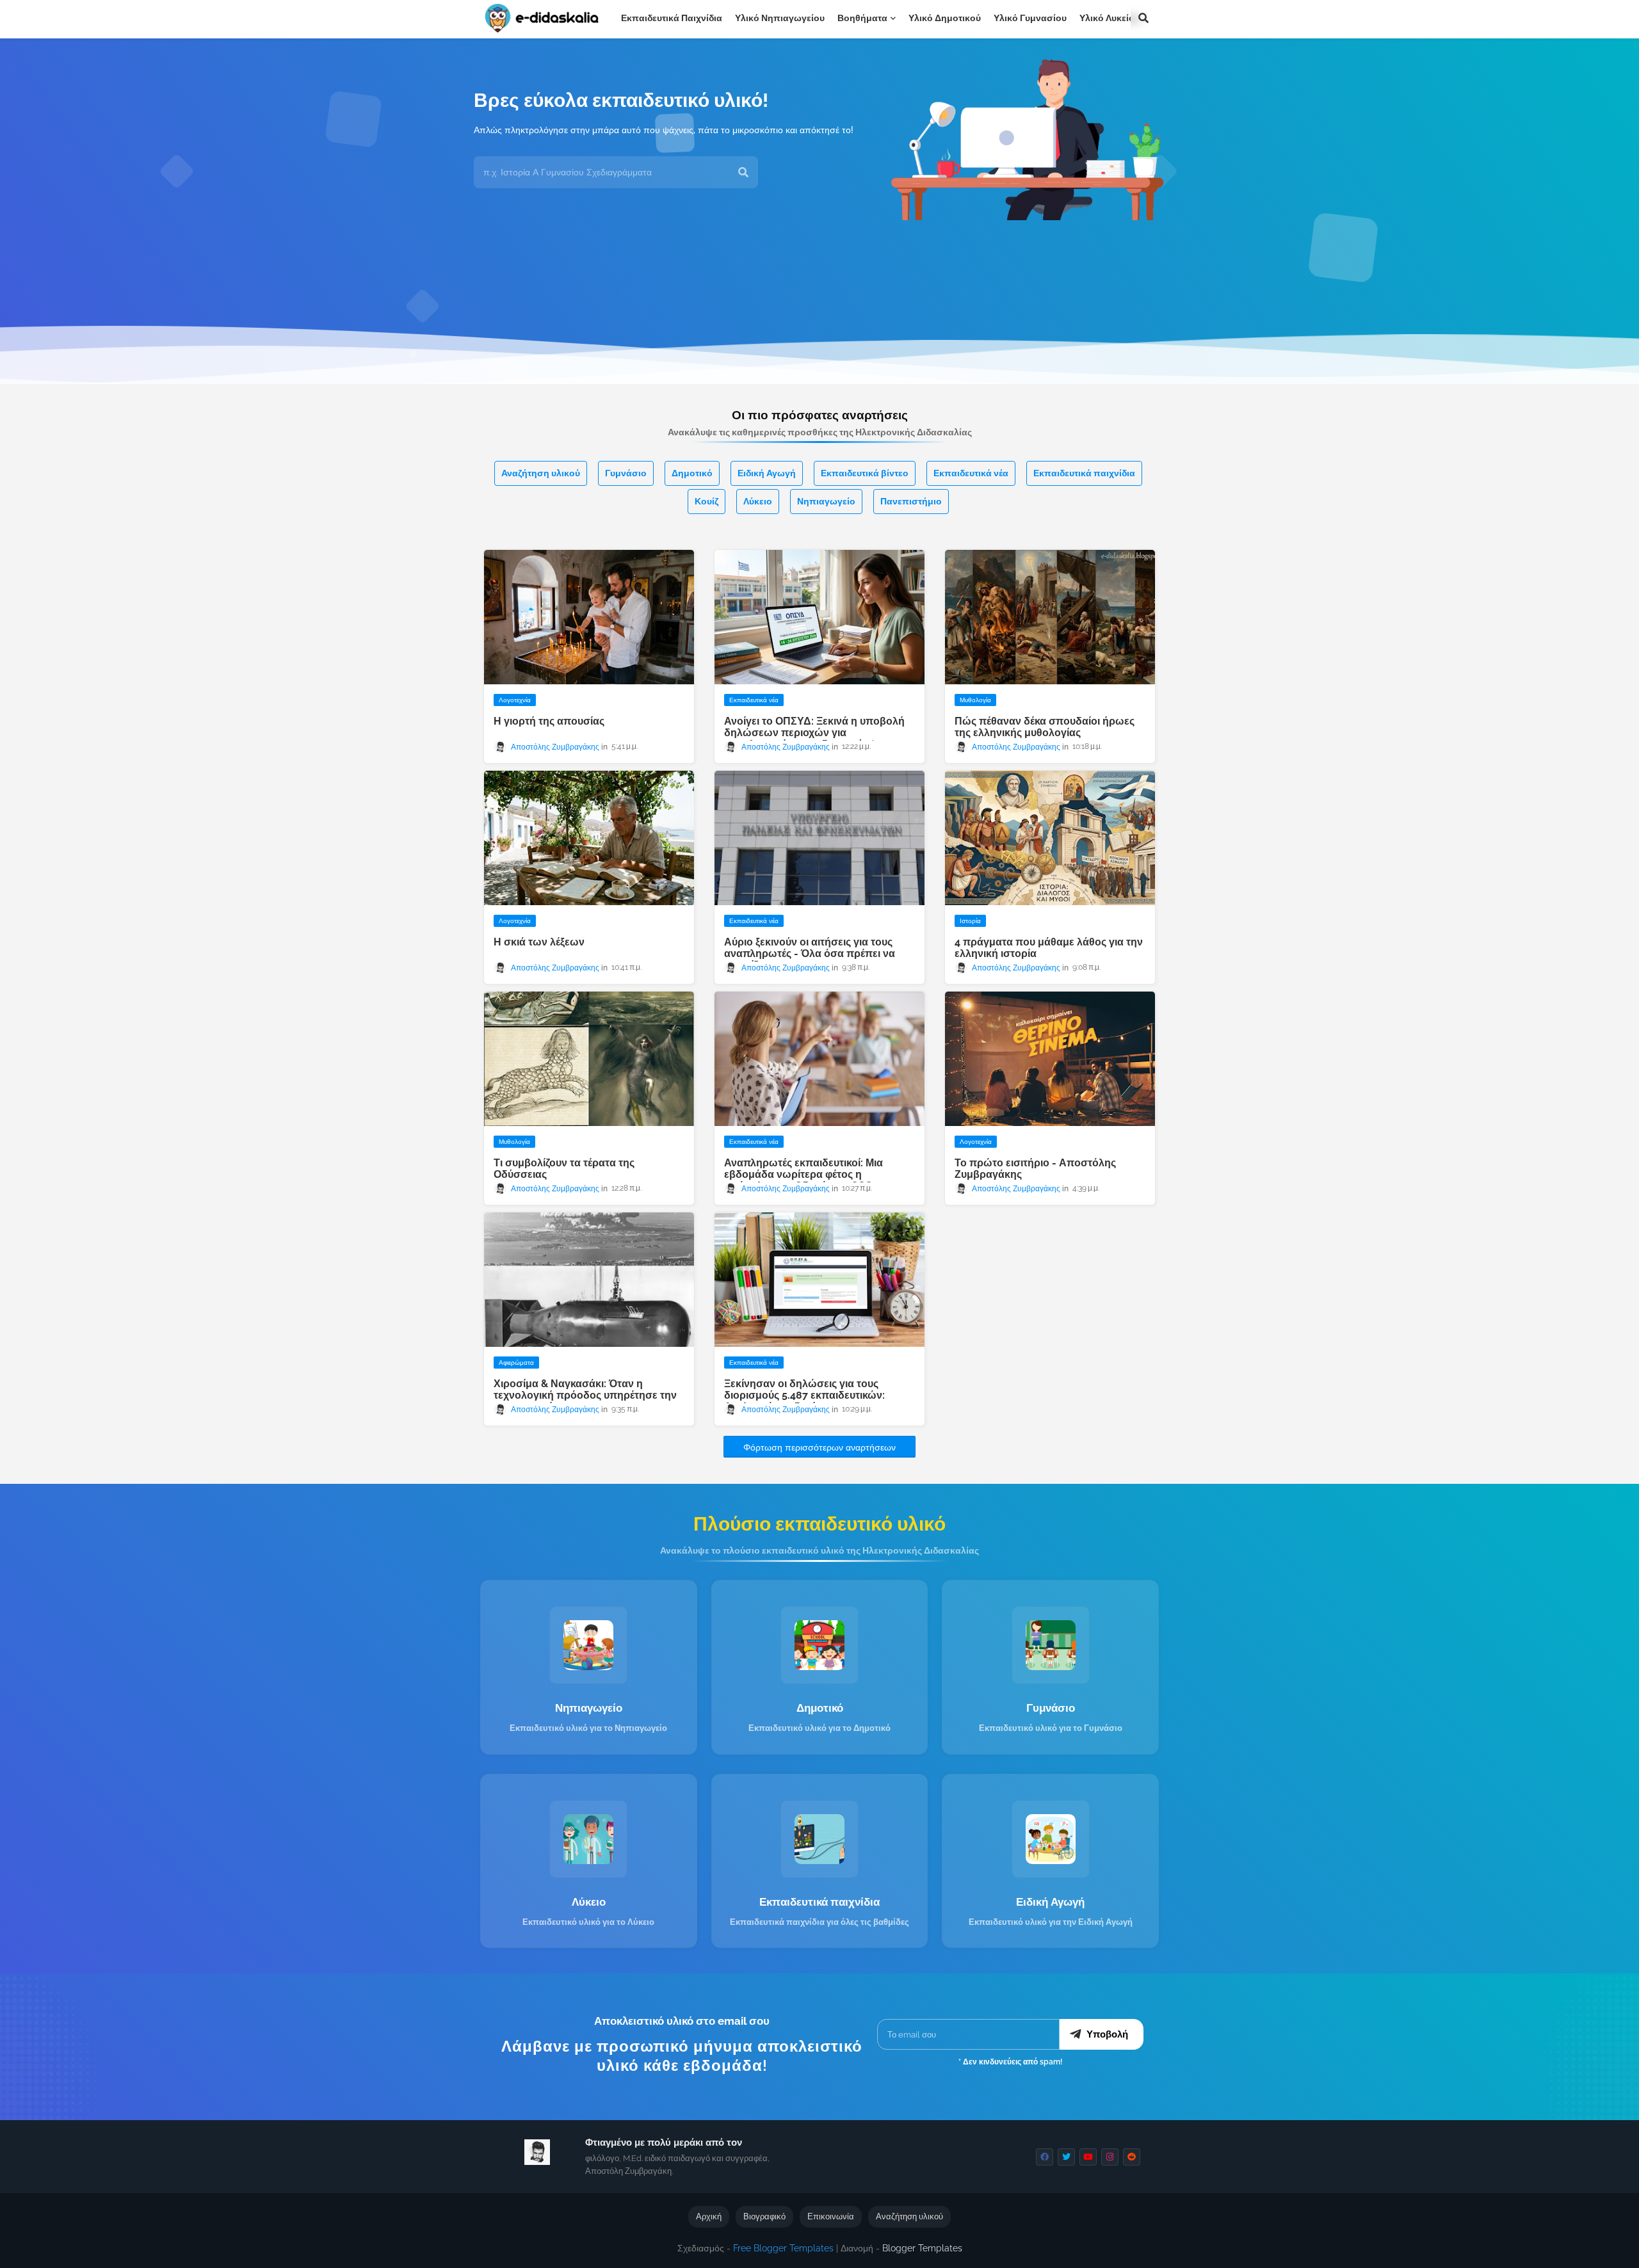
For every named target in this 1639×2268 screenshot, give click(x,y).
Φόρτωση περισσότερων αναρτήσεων (819, 1447)
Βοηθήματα (862, 18)
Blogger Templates (922, 2248)
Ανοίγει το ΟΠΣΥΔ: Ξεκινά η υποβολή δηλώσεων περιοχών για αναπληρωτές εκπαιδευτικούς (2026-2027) (814, 739)
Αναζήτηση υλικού (541, 473)
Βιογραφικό (764, 2216)
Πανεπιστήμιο (911, 501)
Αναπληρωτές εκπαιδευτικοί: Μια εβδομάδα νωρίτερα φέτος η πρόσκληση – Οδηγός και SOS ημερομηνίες (803, 1180)
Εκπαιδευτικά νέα (971, 473)
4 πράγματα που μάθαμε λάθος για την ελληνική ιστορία (1049, 948)
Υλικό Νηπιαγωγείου (780, 18)
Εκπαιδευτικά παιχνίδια (672, 18)
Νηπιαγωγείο (826, 501)
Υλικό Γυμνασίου (1030, 18)
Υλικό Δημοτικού (945, 18)
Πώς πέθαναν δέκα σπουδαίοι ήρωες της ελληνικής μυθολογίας (1045, 727)
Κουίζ (706, 501)
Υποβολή (1107, 2034)
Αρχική (709, 2216)
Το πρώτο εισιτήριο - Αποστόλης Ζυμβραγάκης (1035, 1169)
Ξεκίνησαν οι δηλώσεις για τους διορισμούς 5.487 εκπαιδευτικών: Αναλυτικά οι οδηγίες (804, 1395)
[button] (1143, 18)
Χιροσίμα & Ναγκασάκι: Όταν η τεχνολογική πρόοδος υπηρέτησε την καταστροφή (585, 1395)
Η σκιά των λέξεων (539, 942)
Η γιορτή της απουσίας (549, 721)
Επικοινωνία (831, 2216)
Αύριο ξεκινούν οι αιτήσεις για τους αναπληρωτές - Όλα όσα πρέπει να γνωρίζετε (810, 954)
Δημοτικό (692, 473)
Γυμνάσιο (626, 473)
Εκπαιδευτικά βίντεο (865, 473)
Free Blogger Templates (783, 2248)
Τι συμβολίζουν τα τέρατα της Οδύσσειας (564, 1169)
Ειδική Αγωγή (767, 473)
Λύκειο (758, 501)
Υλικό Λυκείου (1110, 18)
